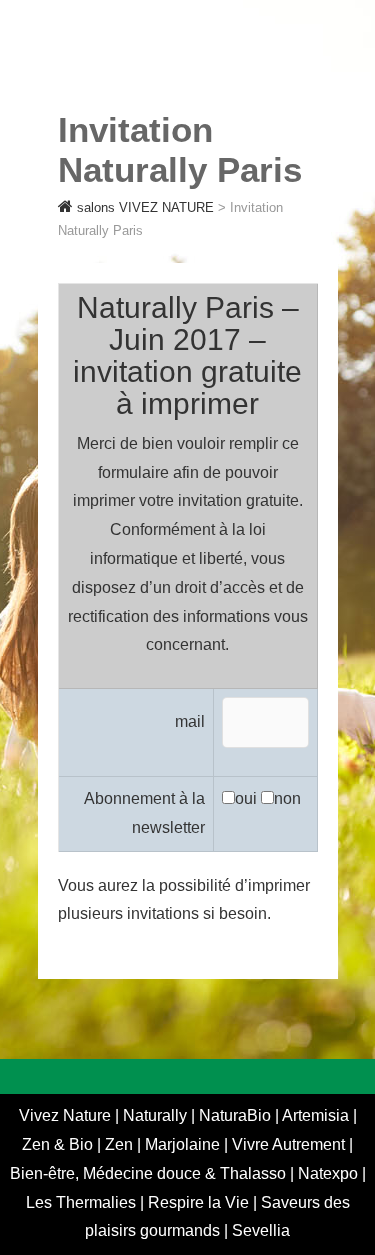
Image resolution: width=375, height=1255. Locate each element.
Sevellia (261, 1230)
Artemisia (317, 1115)
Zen (121, 1144)
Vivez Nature (67, 1115)
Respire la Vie (198, 1202)
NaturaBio (237, 1115)
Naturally (157, 1115)
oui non (268, 798)
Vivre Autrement (290, 1144)
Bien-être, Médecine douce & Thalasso (150, 1173)
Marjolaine (184, 1144)
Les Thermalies (81, 1202)
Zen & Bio (59, 1144)
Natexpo (330, 1173)
